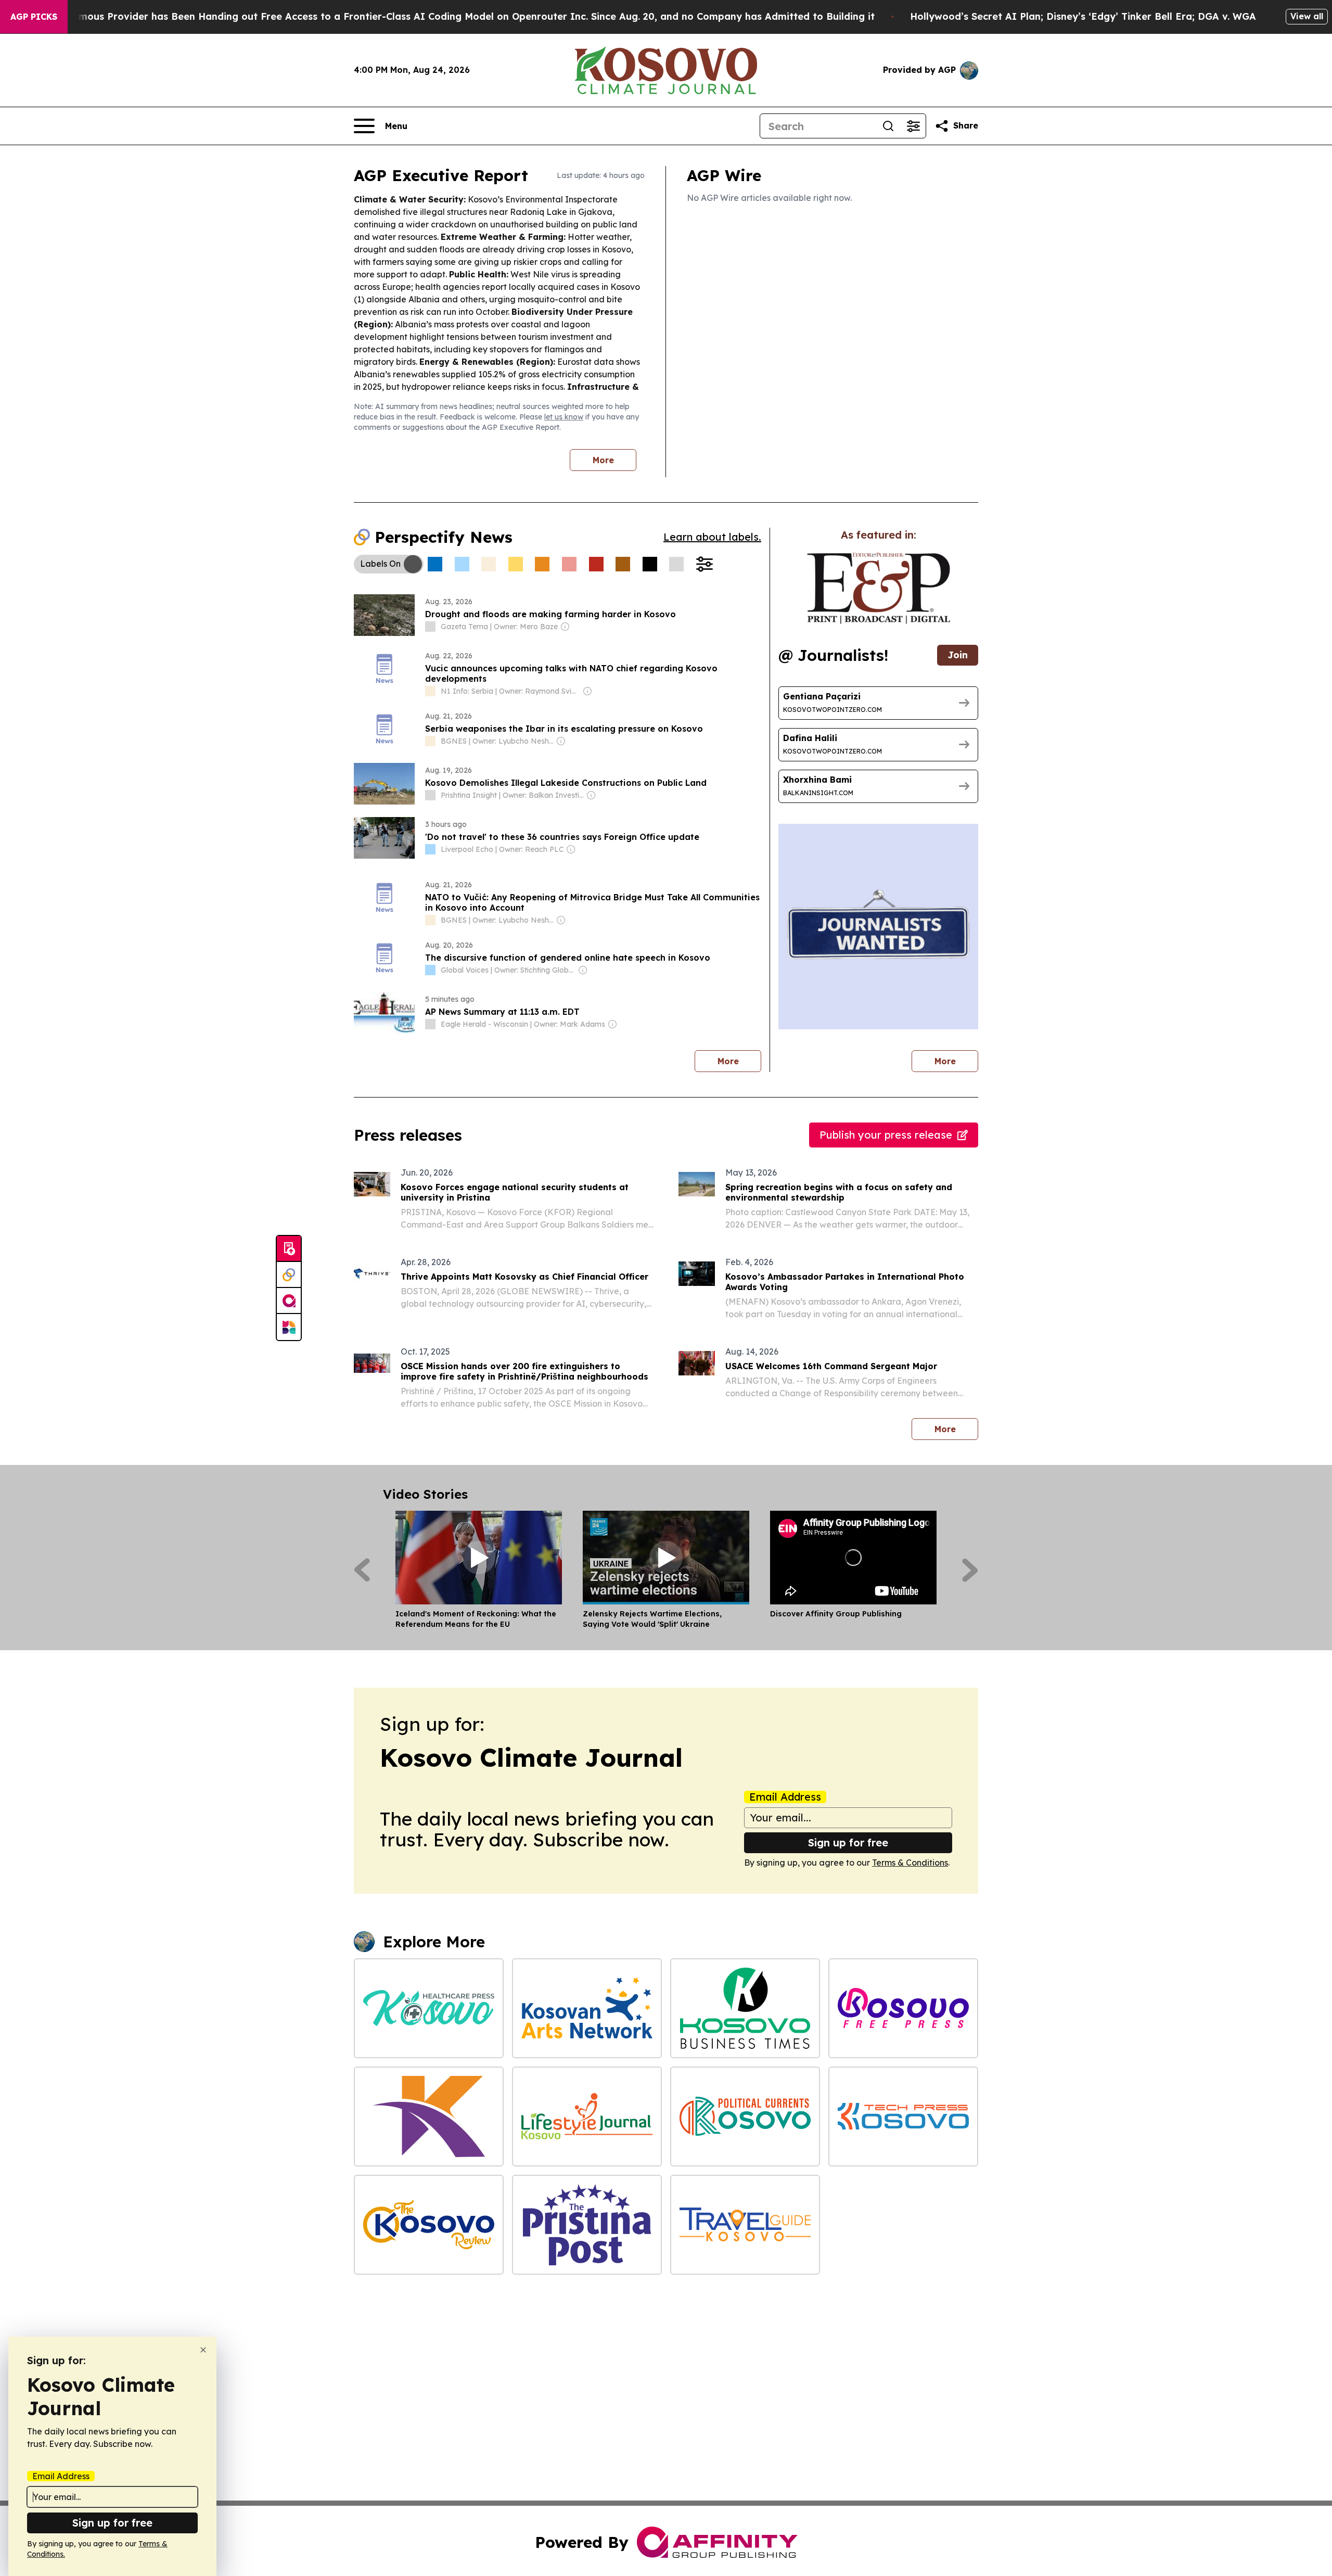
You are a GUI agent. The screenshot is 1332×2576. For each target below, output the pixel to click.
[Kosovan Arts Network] (587, 2008)
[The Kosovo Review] (429, 2225)
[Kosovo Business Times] (745, 2008)
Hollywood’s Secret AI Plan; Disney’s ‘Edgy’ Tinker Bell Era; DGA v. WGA (1083, 16)
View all (1307, 16)
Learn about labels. (712, 537)
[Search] (888, 126)
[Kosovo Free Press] (903, 2008)
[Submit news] (289, 1249)
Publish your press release (886, 1135)
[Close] (203, 2350)
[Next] (970, 1570)
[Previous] (362, 1570)
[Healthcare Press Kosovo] (429, 2008)
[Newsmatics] (289, 1327)
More (603, 460)
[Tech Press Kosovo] (903, 2116)
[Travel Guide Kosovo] (745, 2225)
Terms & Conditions (910, 1863)
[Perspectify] (289, 1275)
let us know (564, 417)
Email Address (785, 1797)
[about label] (430, 627)
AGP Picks (34, 17)
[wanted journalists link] (879, 588)
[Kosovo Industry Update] (429, 2116)
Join (958, 655)
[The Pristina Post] (587, 2225)
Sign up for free (848, 1842)
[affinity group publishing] (289, 1301)
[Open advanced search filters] (913, 126)
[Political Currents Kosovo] (745, 2116)
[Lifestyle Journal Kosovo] (587, 2116)
